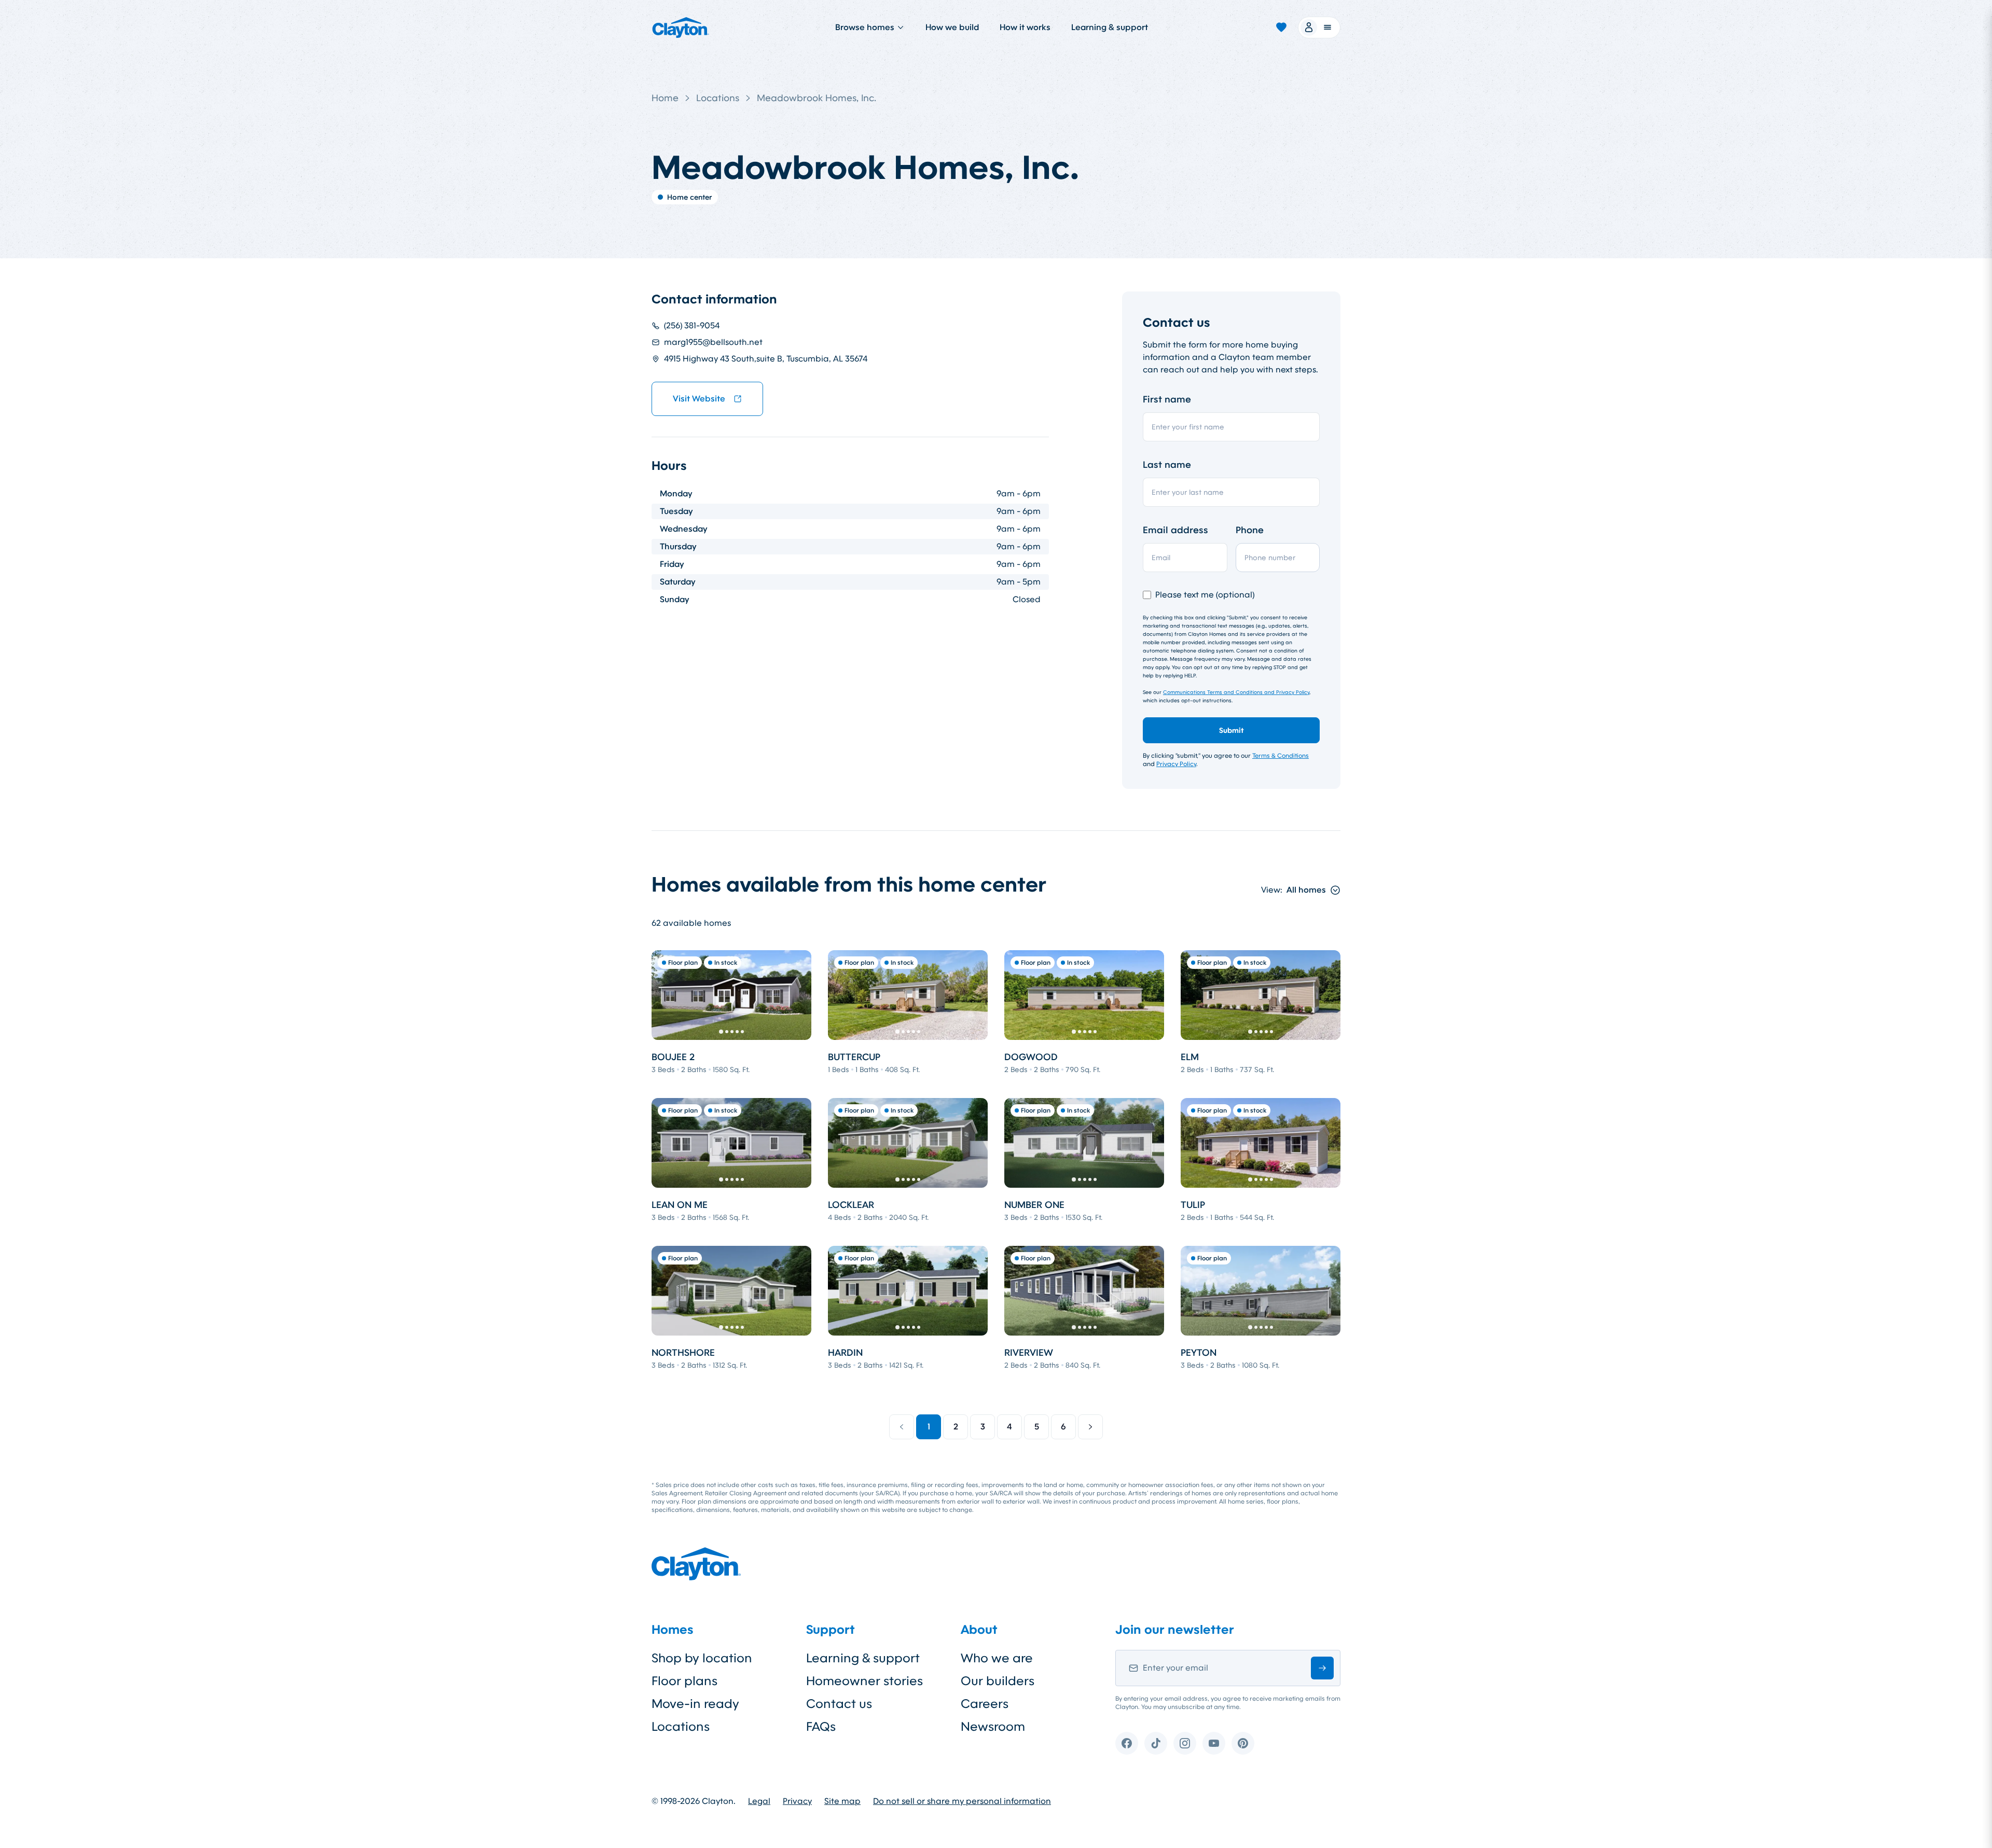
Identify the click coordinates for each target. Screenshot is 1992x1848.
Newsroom (993, 1727)
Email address (1175, 530)
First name (1167, 399)
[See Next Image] (798, 995)
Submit (1232, 730)
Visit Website (699, 399)
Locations (718, 98)
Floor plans (684, 1681)
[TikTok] (1156, 1743)
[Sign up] (1322, 1668)
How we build (952, 27)
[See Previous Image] (665, 995)
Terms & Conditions (1281, 756)
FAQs (821, 1727)
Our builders (998, 1681)
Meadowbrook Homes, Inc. (817, 98)
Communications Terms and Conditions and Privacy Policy (1236, 692)
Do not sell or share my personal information (962, 1801)
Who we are (997, 1658)
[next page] (1090, 1427)
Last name (1167, 465)
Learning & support (1110, 27)
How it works (1025, 27)
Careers (985, 1704)
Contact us (839, 1704)
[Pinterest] (1243, 1743)
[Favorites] (1281, 27)
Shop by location (702, 1658)
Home (665, 98)
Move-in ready (695, 1704)
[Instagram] (1185, 1743)
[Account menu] (1319, 27)
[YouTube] (1214, 1743)
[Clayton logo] (681, 27)
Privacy (797, 1801)
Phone (1250, 530)
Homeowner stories (864, 1681)
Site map (842, 1801)
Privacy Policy (1176, 764)
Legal (759, 1801)
